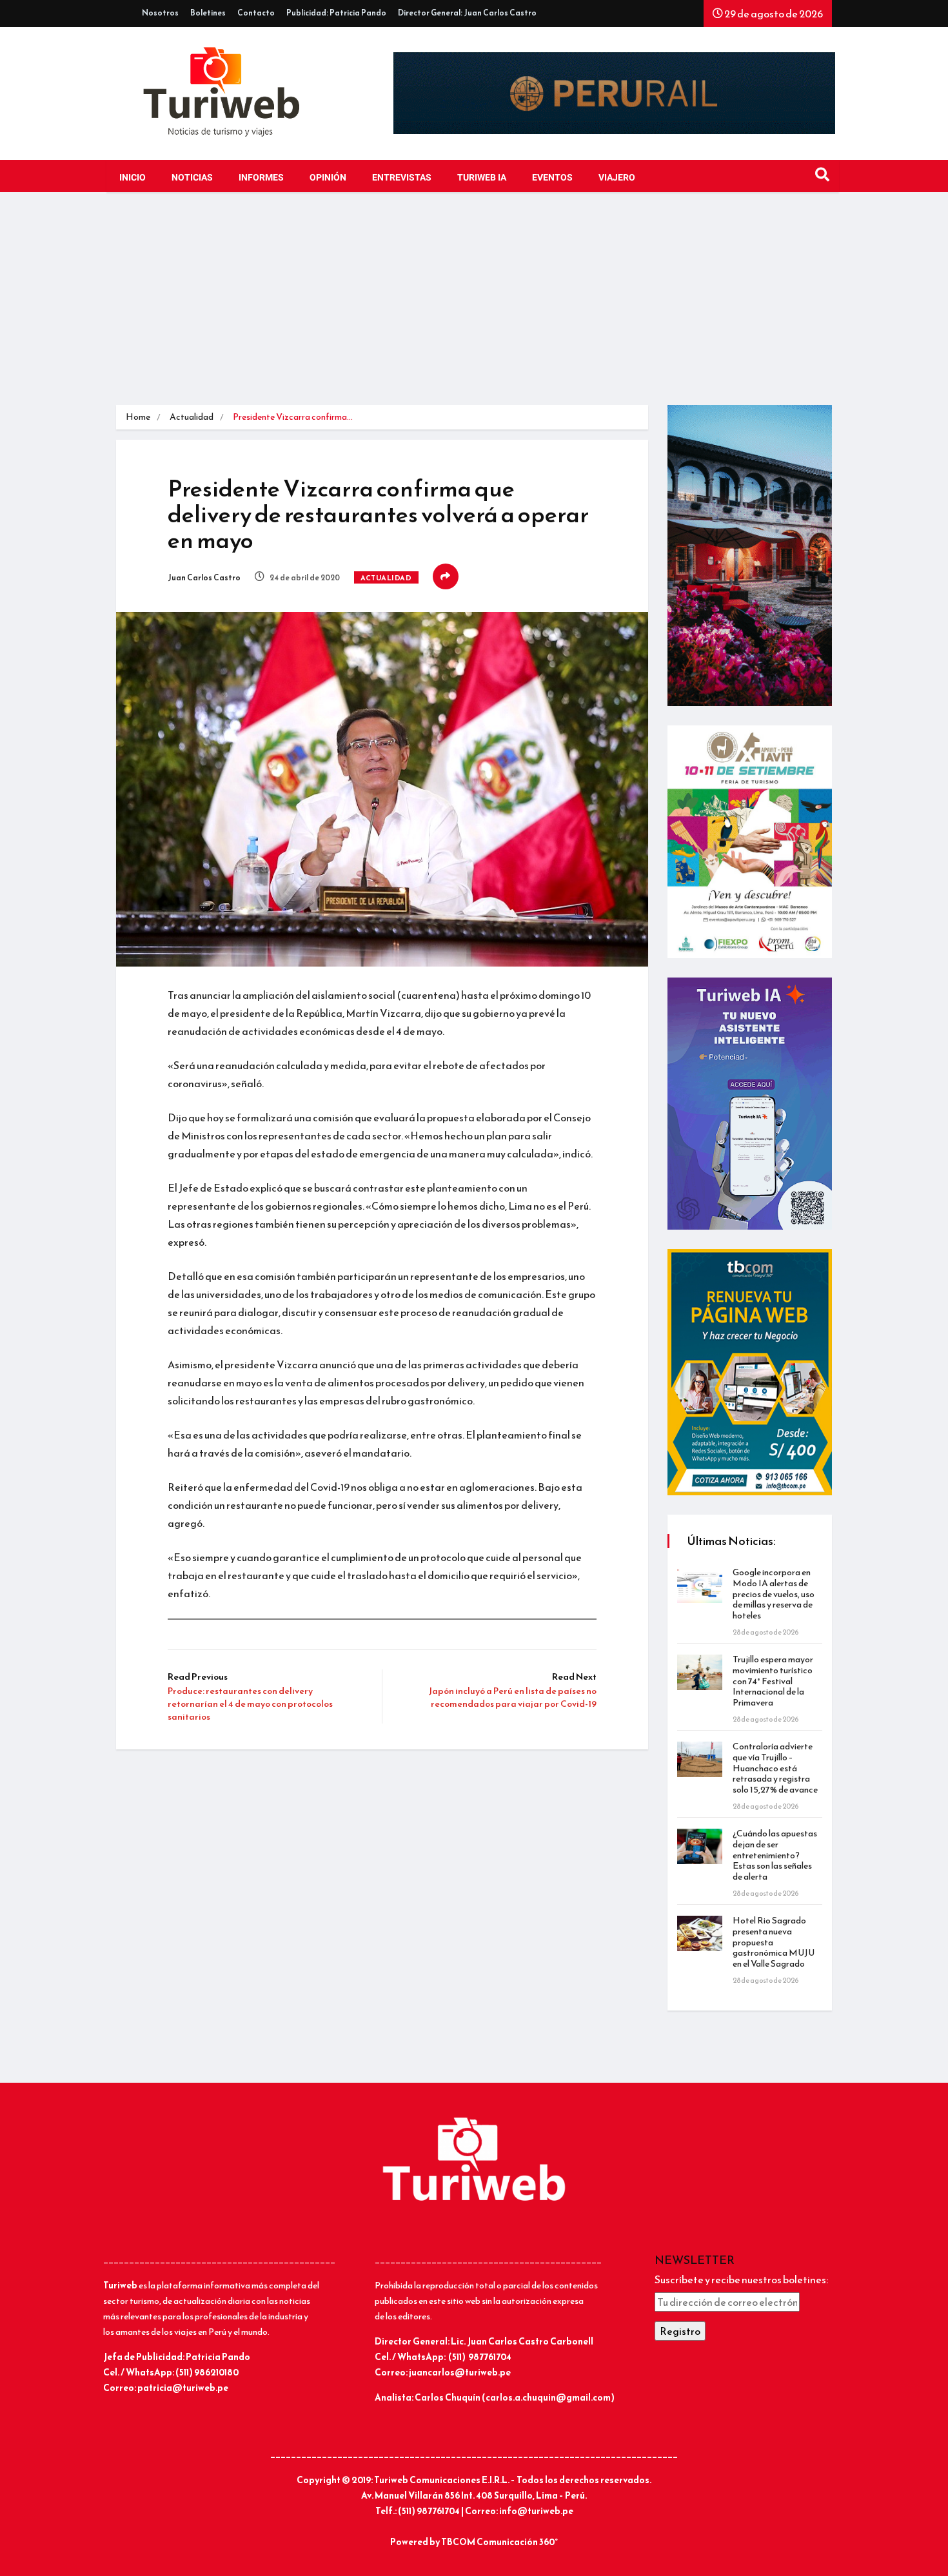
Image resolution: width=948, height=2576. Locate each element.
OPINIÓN (328, 178)
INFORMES (261, 178)
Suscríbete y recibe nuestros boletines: (741, 2279)
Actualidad (192, 417)
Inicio (133, 178)
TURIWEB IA (482, 178)
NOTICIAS (192, 178)
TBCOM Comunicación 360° (499, 2542)
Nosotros (160, 13)
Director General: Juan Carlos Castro (467, 13)
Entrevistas (402, 178)
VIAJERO (617, 178)
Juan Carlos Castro (204, 578)
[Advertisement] (474, 308)
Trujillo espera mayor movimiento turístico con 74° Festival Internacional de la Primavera (773, 1681)
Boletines (208, 13)
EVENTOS (552, 178)
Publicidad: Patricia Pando (336, 13)
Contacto (256, 13)
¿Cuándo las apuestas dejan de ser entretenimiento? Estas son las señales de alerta (775, 1855)
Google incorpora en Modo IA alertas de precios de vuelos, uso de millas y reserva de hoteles (774, 1594)
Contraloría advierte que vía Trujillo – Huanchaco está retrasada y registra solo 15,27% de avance (775, 1768)
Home (138, 417)
